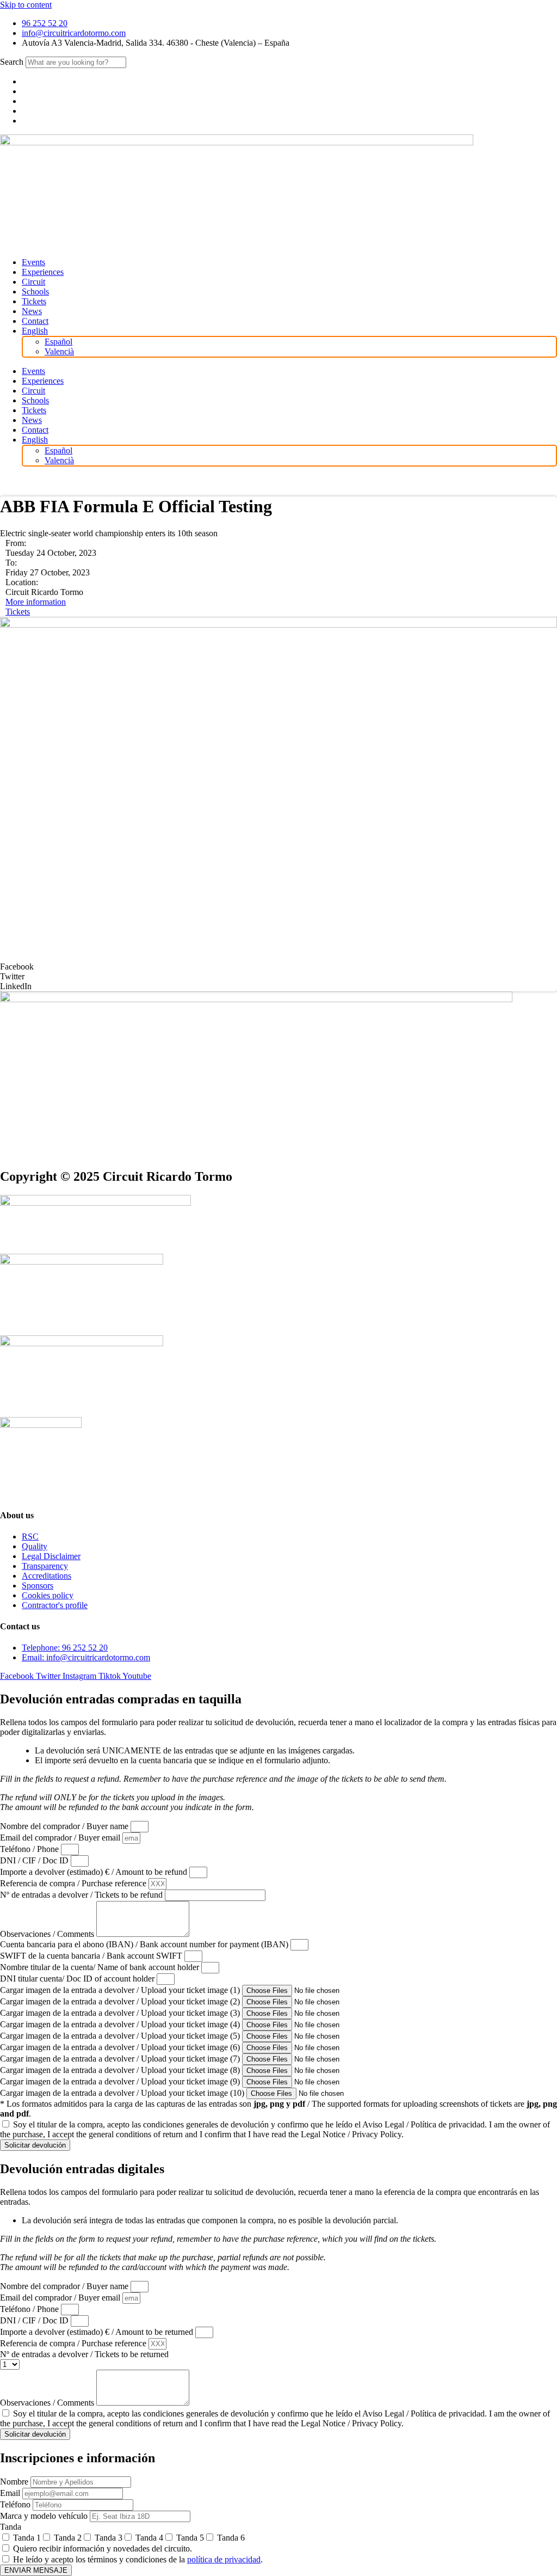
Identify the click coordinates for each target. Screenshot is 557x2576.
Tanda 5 (190, 2538)
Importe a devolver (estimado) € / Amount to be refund (95, 1872)
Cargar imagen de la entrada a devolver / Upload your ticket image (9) (121, 2081)
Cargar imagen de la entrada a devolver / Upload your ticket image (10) (123, 2093)
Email (11, 2493)
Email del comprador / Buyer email (61, 1838)
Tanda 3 (109, 2538)
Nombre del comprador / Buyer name (65, 1826)
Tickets (34, 301)
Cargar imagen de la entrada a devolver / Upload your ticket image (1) (121, 1990)
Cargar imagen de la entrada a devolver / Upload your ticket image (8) (121, 2070)
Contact (35, 321)
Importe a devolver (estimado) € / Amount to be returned (98, 2332)
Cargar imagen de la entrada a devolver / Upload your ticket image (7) (121, 2059)
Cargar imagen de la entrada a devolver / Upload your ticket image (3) (121, 2013)
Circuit (33, 282)
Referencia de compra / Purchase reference (74, 1883)
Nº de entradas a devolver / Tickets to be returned (84, 2354)
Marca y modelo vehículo (45, 2516)
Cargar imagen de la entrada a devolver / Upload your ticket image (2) (121, 2001)
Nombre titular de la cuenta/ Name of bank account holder (101, 1967)
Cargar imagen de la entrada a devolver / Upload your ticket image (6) (121, 2047)
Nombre (15, 2482)
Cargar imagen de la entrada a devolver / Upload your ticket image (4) (121, 2024)
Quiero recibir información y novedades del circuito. (103, 2549)
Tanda (11, 2527)
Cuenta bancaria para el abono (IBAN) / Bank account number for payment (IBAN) (145, 1944)
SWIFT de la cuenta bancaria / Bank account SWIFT (92, 1956)
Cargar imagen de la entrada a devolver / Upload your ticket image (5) (121, 2036)
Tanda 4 (149, 2538)
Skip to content (26, 5)
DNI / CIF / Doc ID (35, 1860)
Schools (35, 292)
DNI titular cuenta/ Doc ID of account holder (78, 1979)
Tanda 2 (68, 2538)
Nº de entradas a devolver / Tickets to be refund (82, 1895)
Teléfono (16, 2504)
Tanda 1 (27, 2538)
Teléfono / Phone (30, 1849)
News (32, 311)
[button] (278, 967)
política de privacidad (224, 2559)
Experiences (43, 272)
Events (33, 262)
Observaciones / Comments (48, 1934)
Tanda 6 (231, 2538)
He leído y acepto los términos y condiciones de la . (138, 2559)
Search (12, 62)
